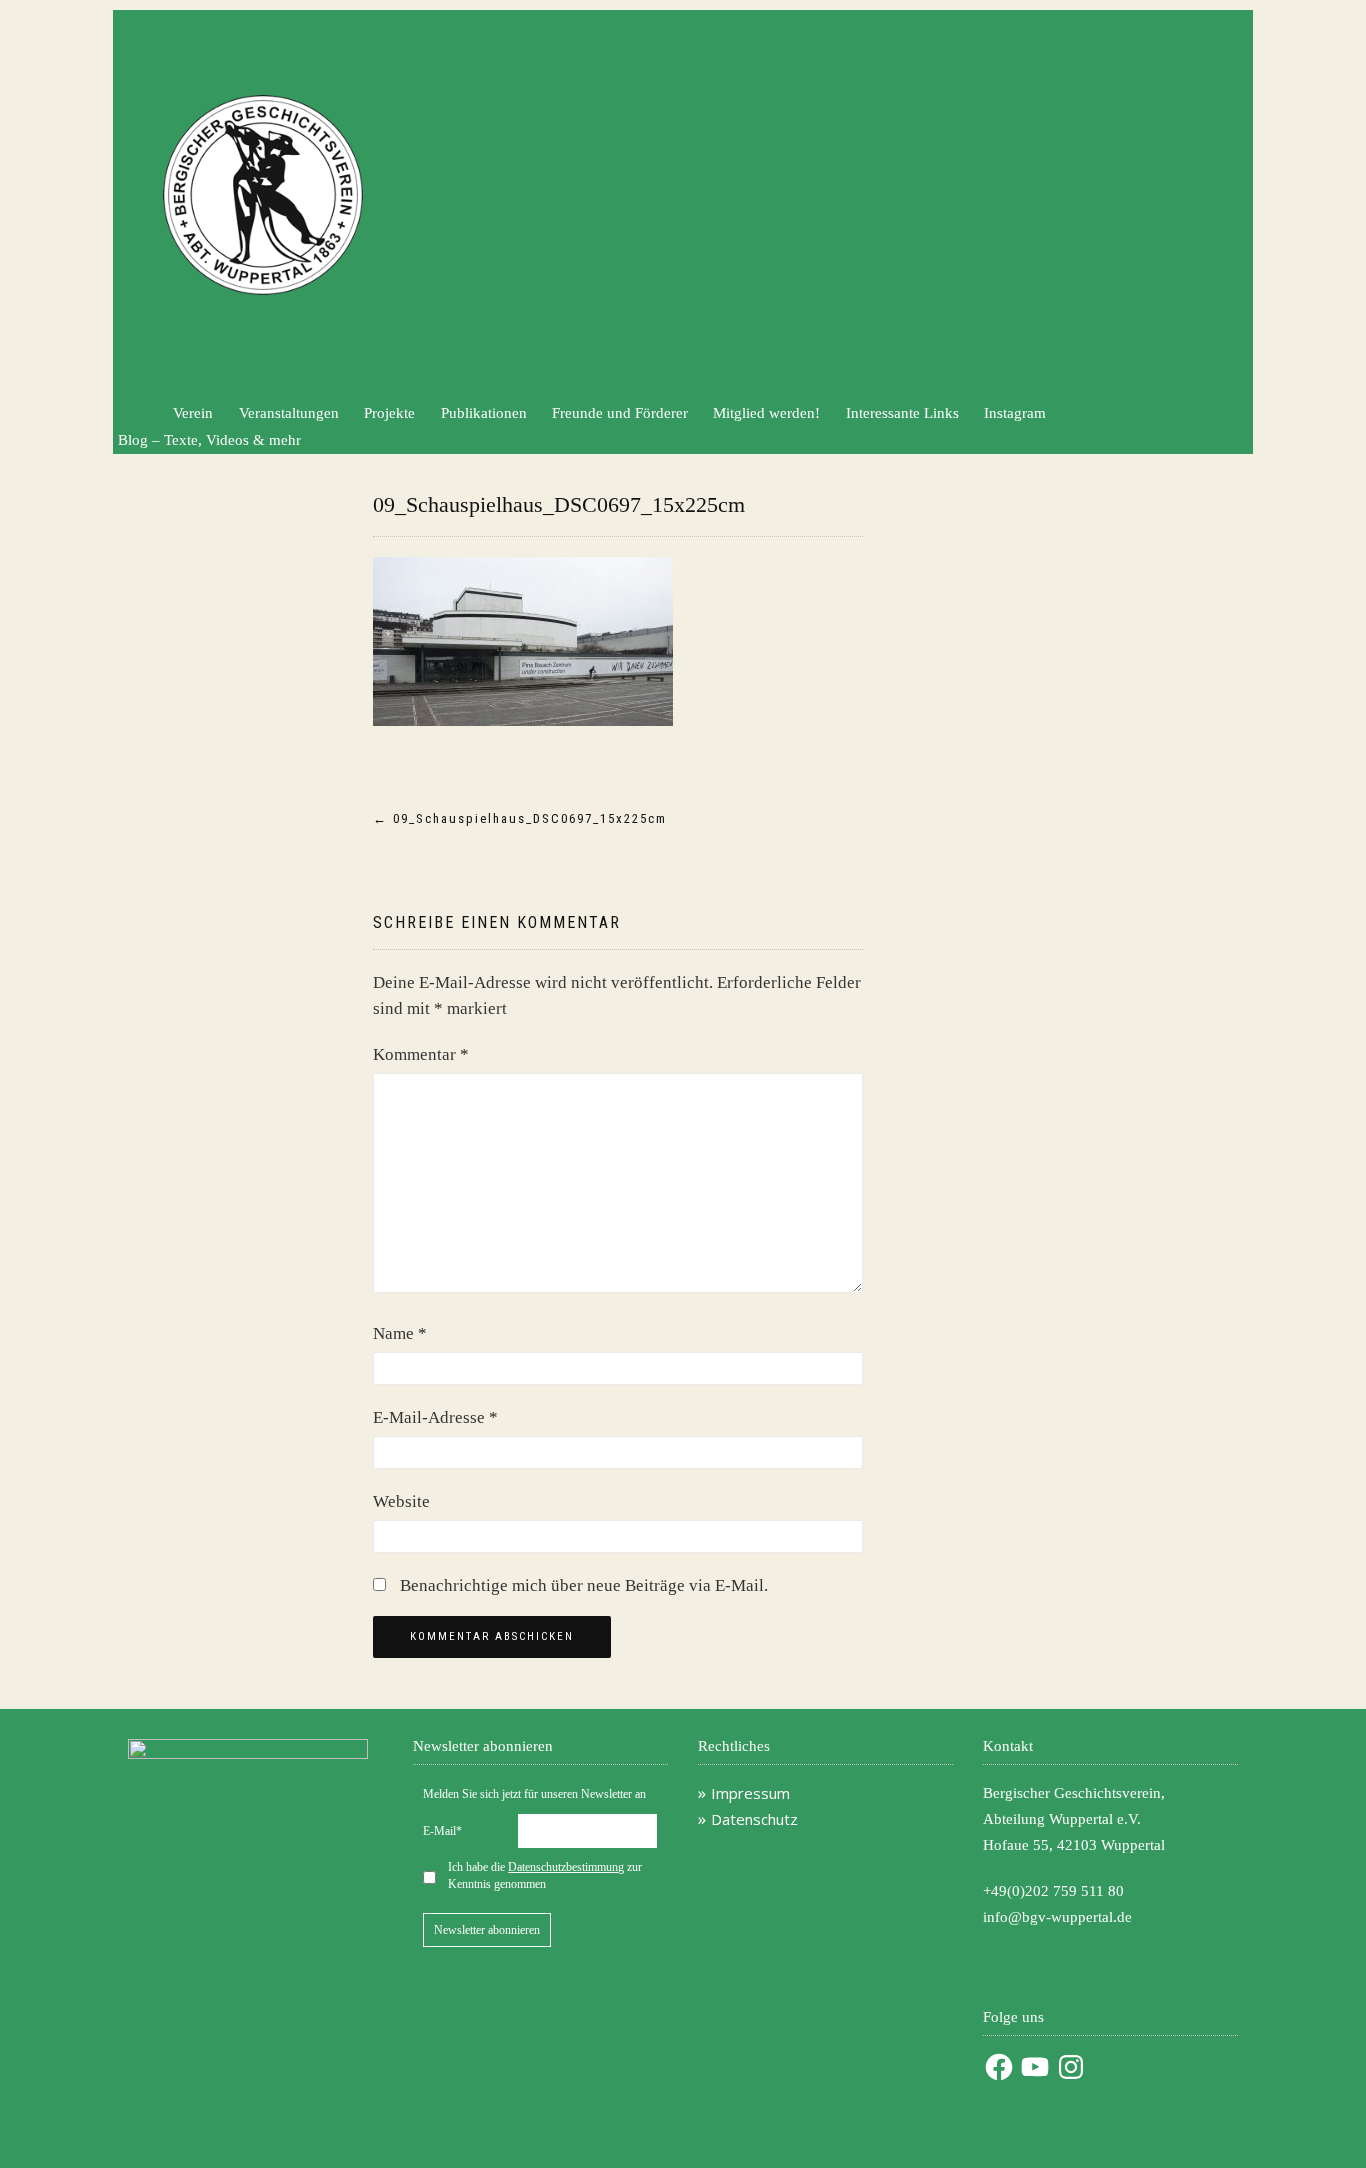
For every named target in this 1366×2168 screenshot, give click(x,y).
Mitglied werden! (766, 413)
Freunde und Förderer (620, 413)
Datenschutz (754, 1819)
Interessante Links (902, 413)
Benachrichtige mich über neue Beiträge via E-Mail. (584, 1585)
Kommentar (421, 1054)
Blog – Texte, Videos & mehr (209, 440)
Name (400, 1333)
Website (401, 1501)
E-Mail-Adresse (435, 1417)
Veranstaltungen (289, 413)
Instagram (1015, 413)
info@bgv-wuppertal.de (1057, 1917)
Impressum (750, 1793)
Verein (193, 413)
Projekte (389, 413)
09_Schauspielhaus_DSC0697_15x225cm (559, 504)
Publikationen (484, 413)
